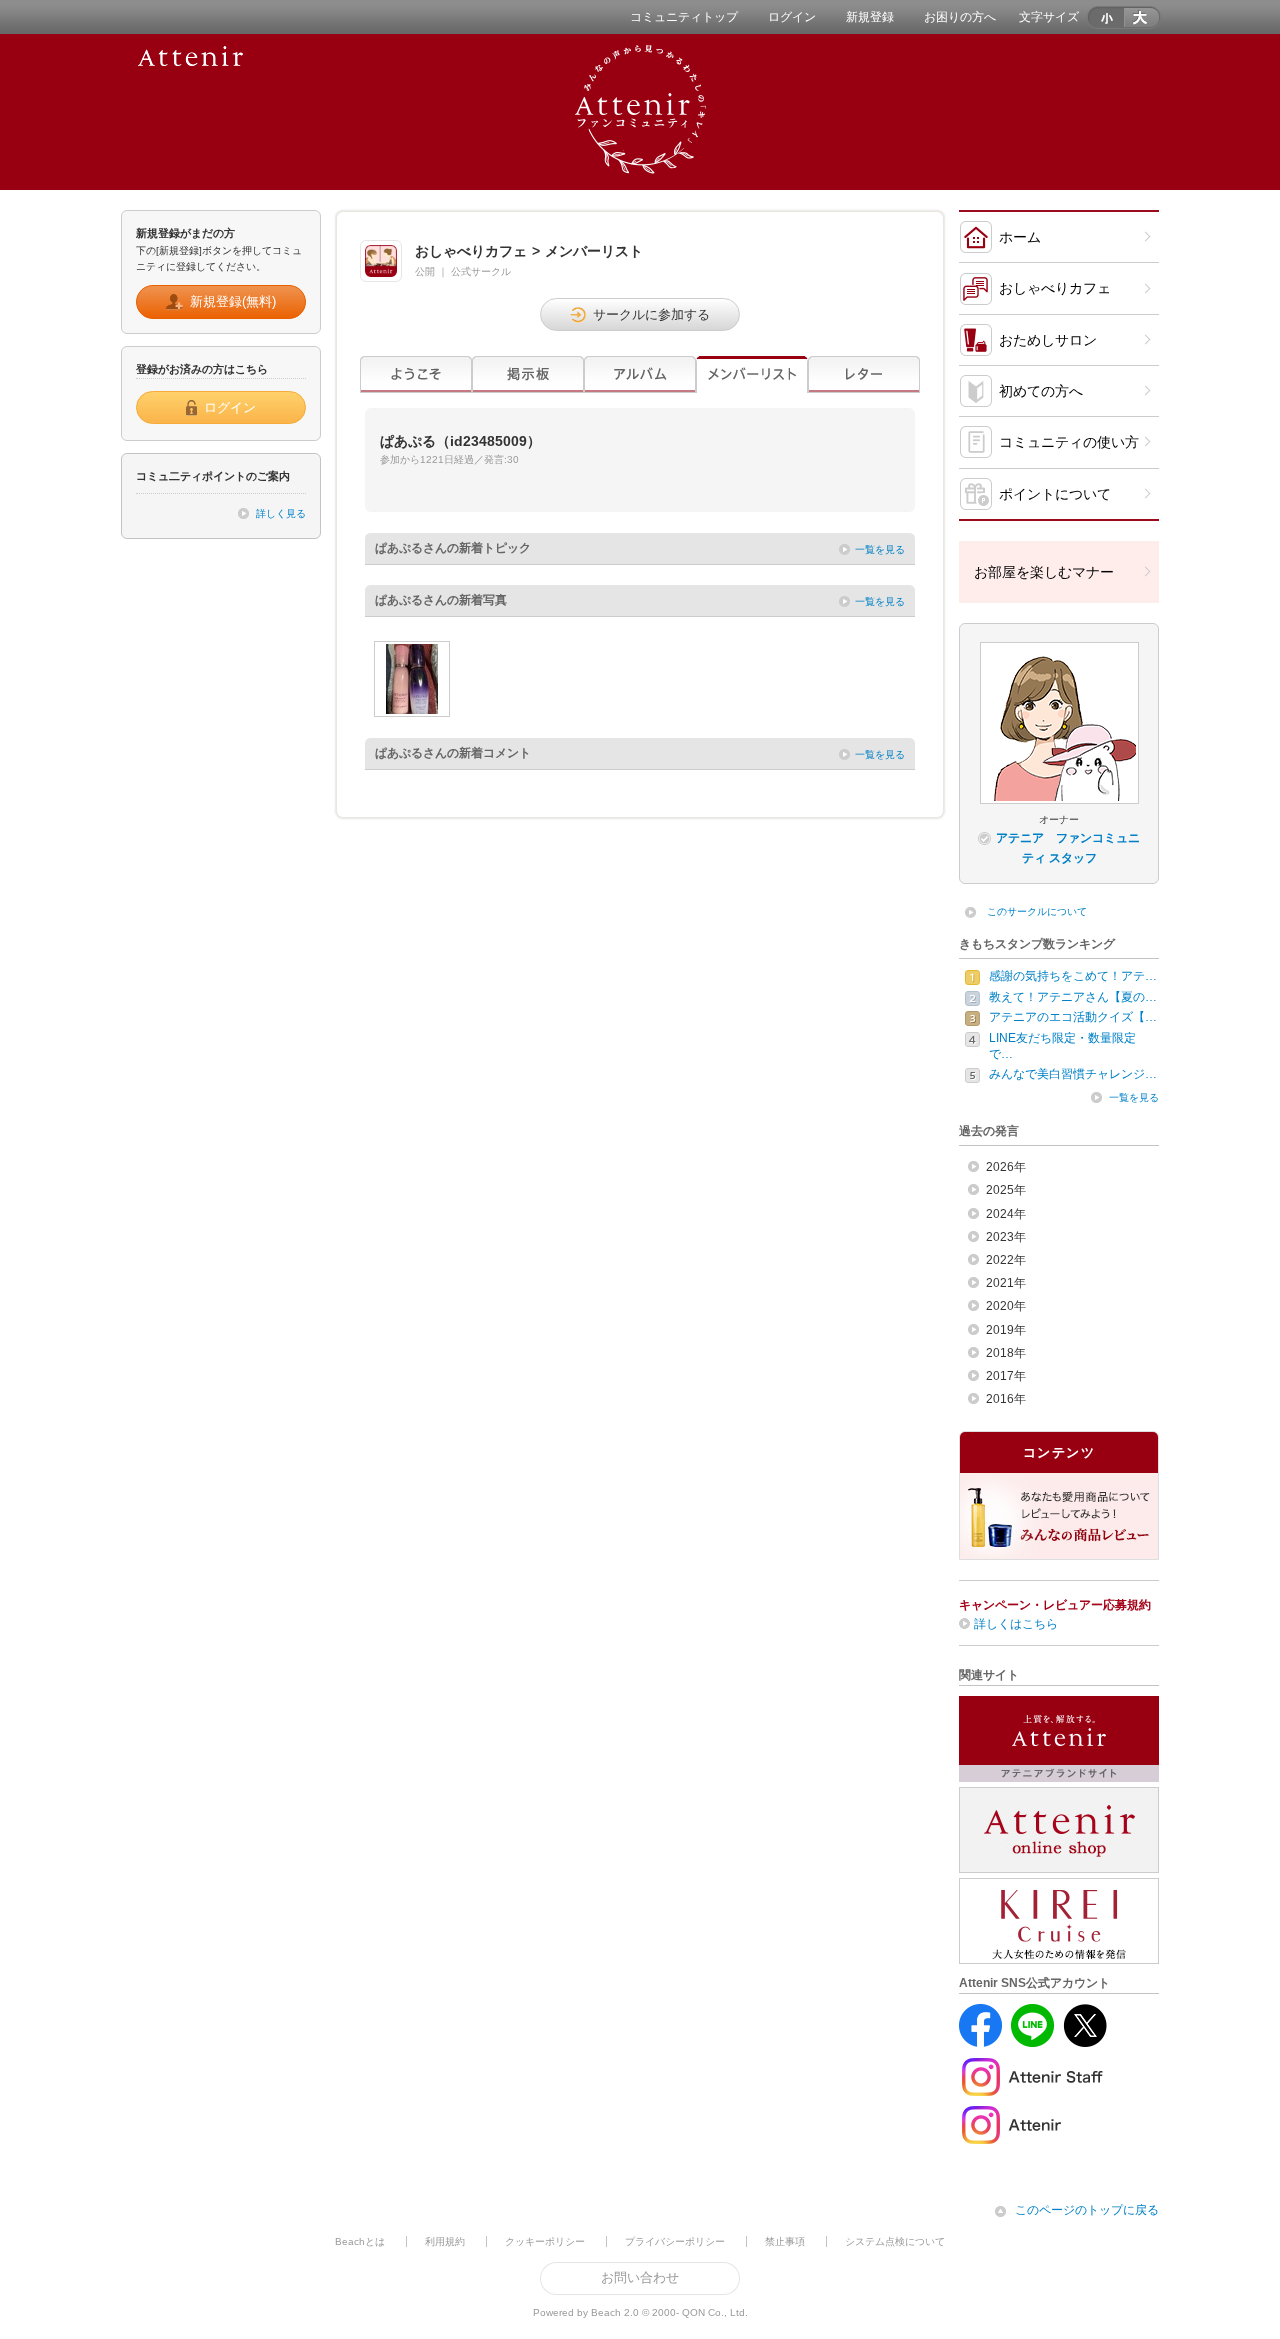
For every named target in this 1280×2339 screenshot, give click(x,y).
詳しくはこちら (1016, 1624)
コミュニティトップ (684, 17)
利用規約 (445, 2241)
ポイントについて (1055, 494)
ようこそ (416, 374)
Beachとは (360, 2241)
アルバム (640, 374)
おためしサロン (1048, 340)
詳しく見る (281, 513)
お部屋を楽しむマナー (1044, 572)
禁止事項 (785, 2241)
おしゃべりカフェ (1055, 288)
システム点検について (895, 2241)
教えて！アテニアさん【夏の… (1073, 997)
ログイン (792, 17)
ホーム (1020, 237)
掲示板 (528, 374)
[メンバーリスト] (752, 374)
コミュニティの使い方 (1069, 442)
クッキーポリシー (545, 2241)
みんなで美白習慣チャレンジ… (1073, 1074)
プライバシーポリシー (675, 2241)
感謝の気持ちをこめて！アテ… (1073, 976)
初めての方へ (1041, 391)
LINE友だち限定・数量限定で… (1062, 1046)
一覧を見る (880, 549)
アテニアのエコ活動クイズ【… (1073, 1017)
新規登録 (870, 17)
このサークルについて (1037, 911)
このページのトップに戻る (1087, 2210)
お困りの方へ (960, 17)
